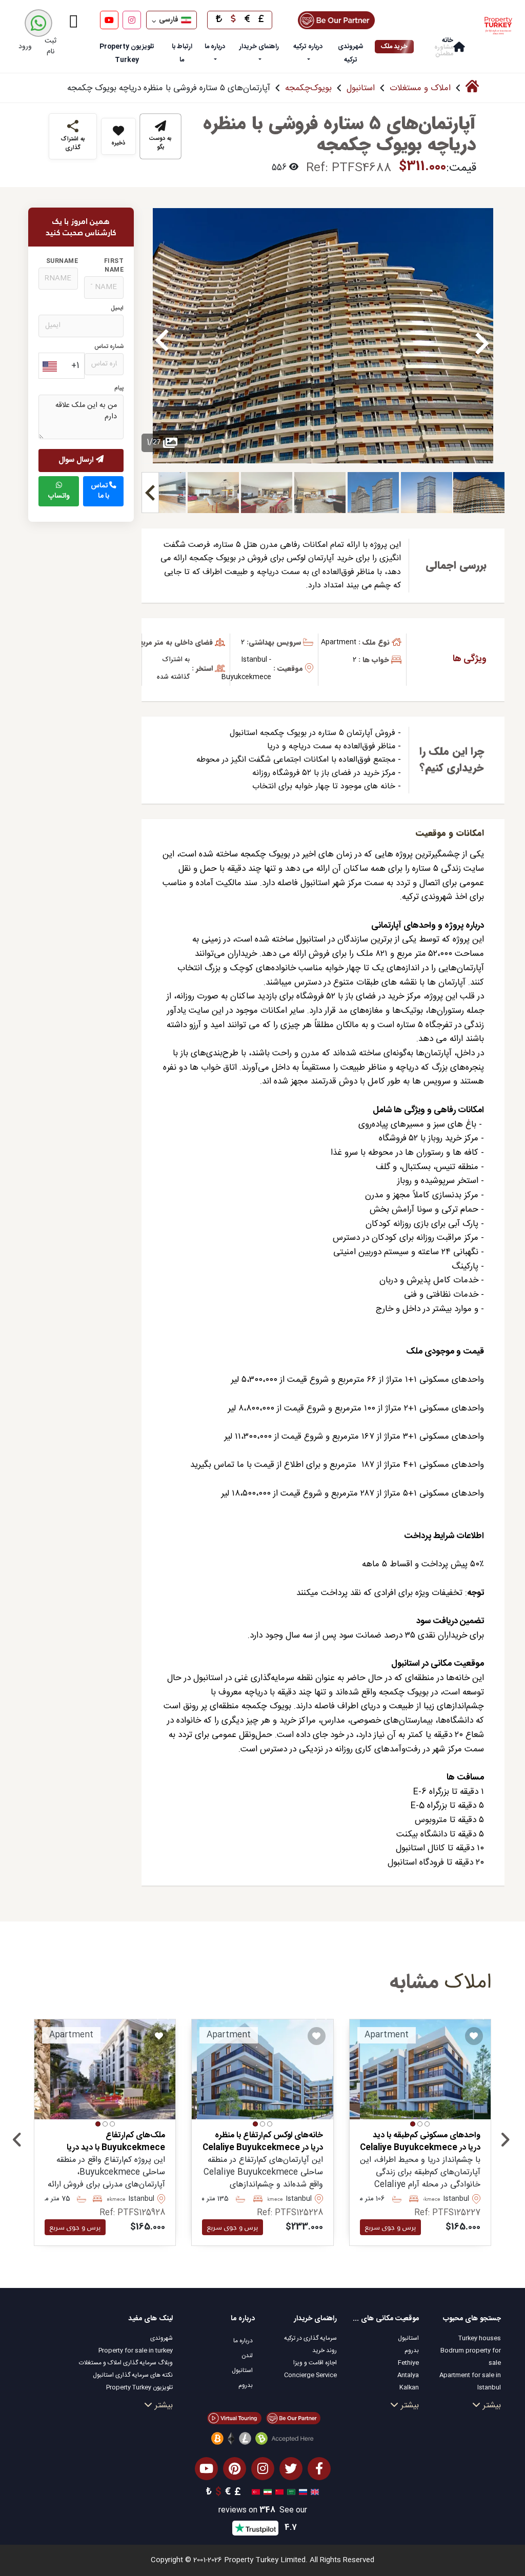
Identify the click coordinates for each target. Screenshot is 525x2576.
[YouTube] (109, 20)
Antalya (408, 2375)
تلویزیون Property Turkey (139, 2387)
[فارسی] (266, 2492)
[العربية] (290, 2492)
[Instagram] (132, 20)
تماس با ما (100, 491)
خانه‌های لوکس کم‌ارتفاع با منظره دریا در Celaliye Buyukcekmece (262, 2142)
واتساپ (59, 496)
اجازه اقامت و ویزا (315, 2363)
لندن (247, 2356)
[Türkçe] (255, 2492)
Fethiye (408, 2363)
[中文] (278, 2492)
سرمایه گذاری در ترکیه (310, 2338)
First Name (114, 266)
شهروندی (161, 2338)
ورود (25, 47)
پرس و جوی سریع (390, 2227)
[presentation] (17, 2142)
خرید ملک (394, 47)
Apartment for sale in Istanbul (470, 2381)
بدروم (412, 2350)
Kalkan (409, 2387)
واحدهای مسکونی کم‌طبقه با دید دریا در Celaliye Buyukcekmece (420, 2142)
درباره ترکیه (308, 47)
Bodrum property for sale (471, 2357)
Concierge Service (310, 2375)
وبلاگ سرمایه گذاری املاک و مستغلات (126, 2363)
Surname (62, 261)
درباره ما (215, 47)
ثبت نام (51, 46)
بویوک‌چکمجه (308, 88)
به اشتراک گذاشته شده (173, 668)
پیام (119, 388)
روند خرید (325, 2350)
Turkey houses (480, 2338)
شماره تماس (109, 347)
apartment (339, 642)
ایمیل (117, 308)
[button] (427, 2124)
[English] (314, 2492)
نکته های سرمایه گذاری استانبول (133, 2375)
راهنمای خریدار (259, 47)
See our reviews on (263, 2511)
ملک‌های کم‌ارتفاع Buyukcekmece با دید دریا (116, 2142)
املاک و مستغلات (420, 88)
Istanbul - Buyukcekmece (246, 668)
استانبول (361, 88)
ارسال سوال (77, 460)
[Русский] (302, 2492)
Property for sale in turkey (136, 2350)
